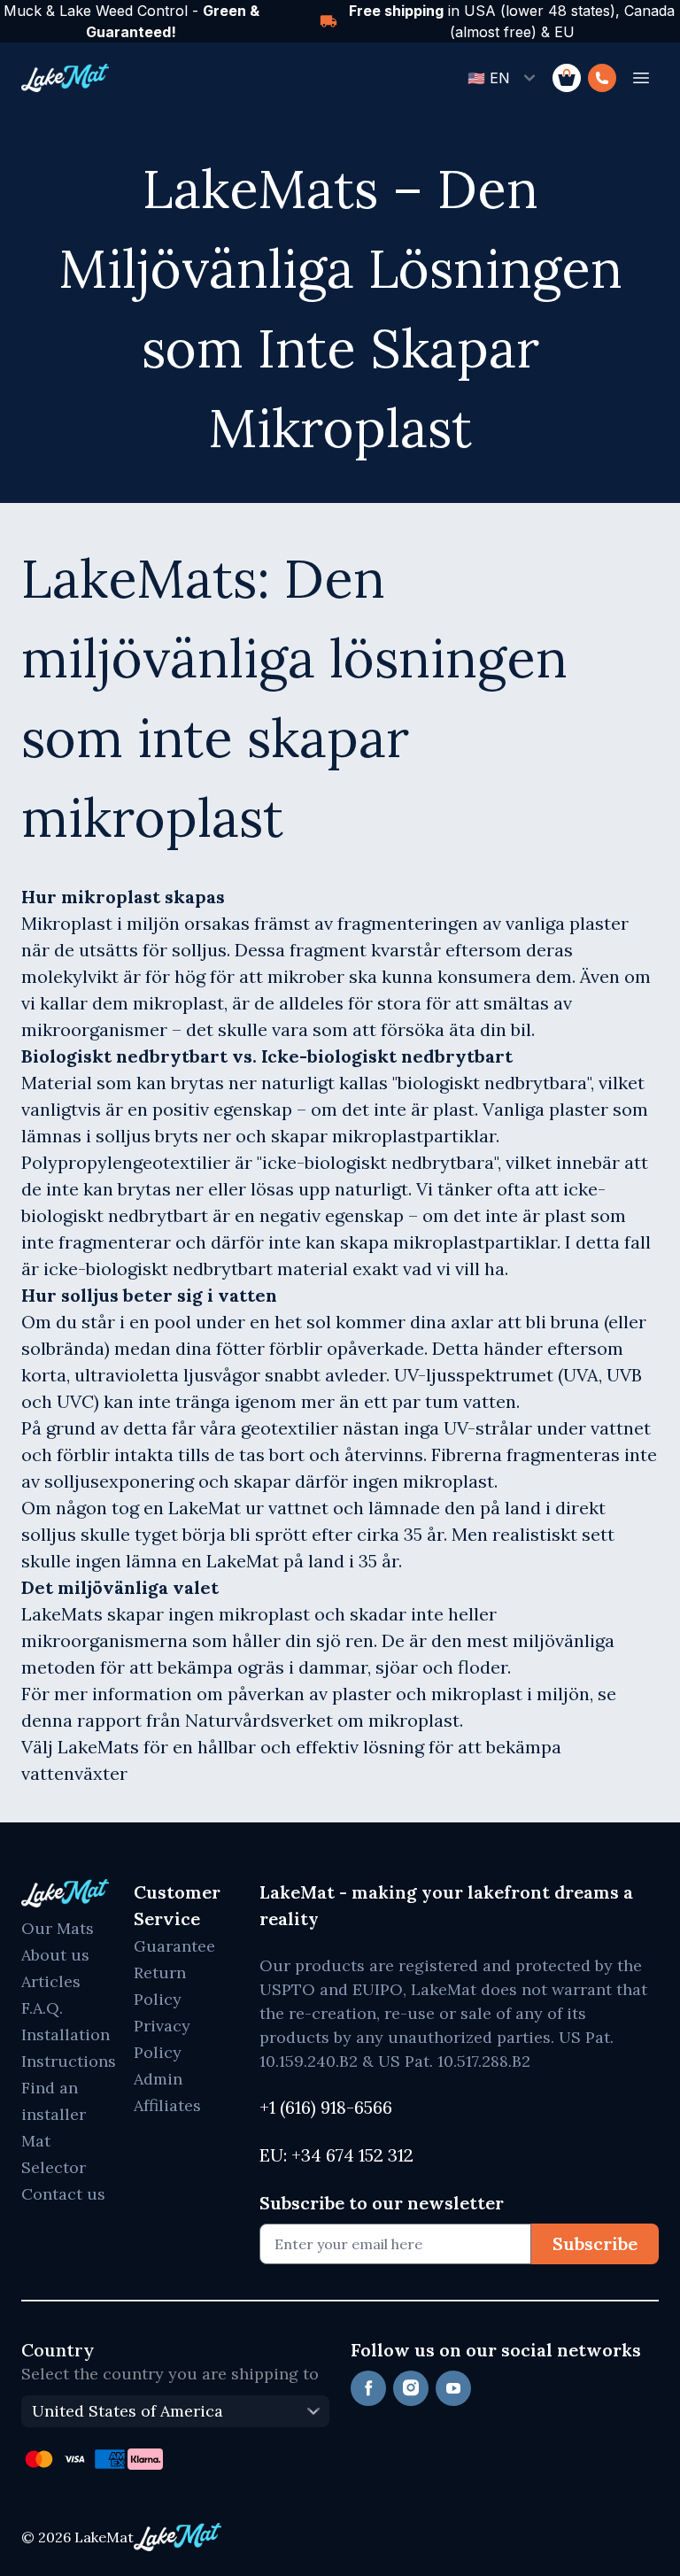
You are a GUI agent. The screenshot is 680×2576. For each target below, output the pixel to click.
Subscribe (595, 2243)
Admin (158, 2079)
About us (55, 1955)
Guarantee (174, 1946)
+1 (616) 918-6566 (326, 2107)
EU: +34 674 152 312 (336, 2155)
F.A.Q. (42, 2008)
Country (58, 2350)
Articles (51, 1981)
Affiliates (167, 2105)
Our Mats (58, 1928)
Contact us (63, 2194)
